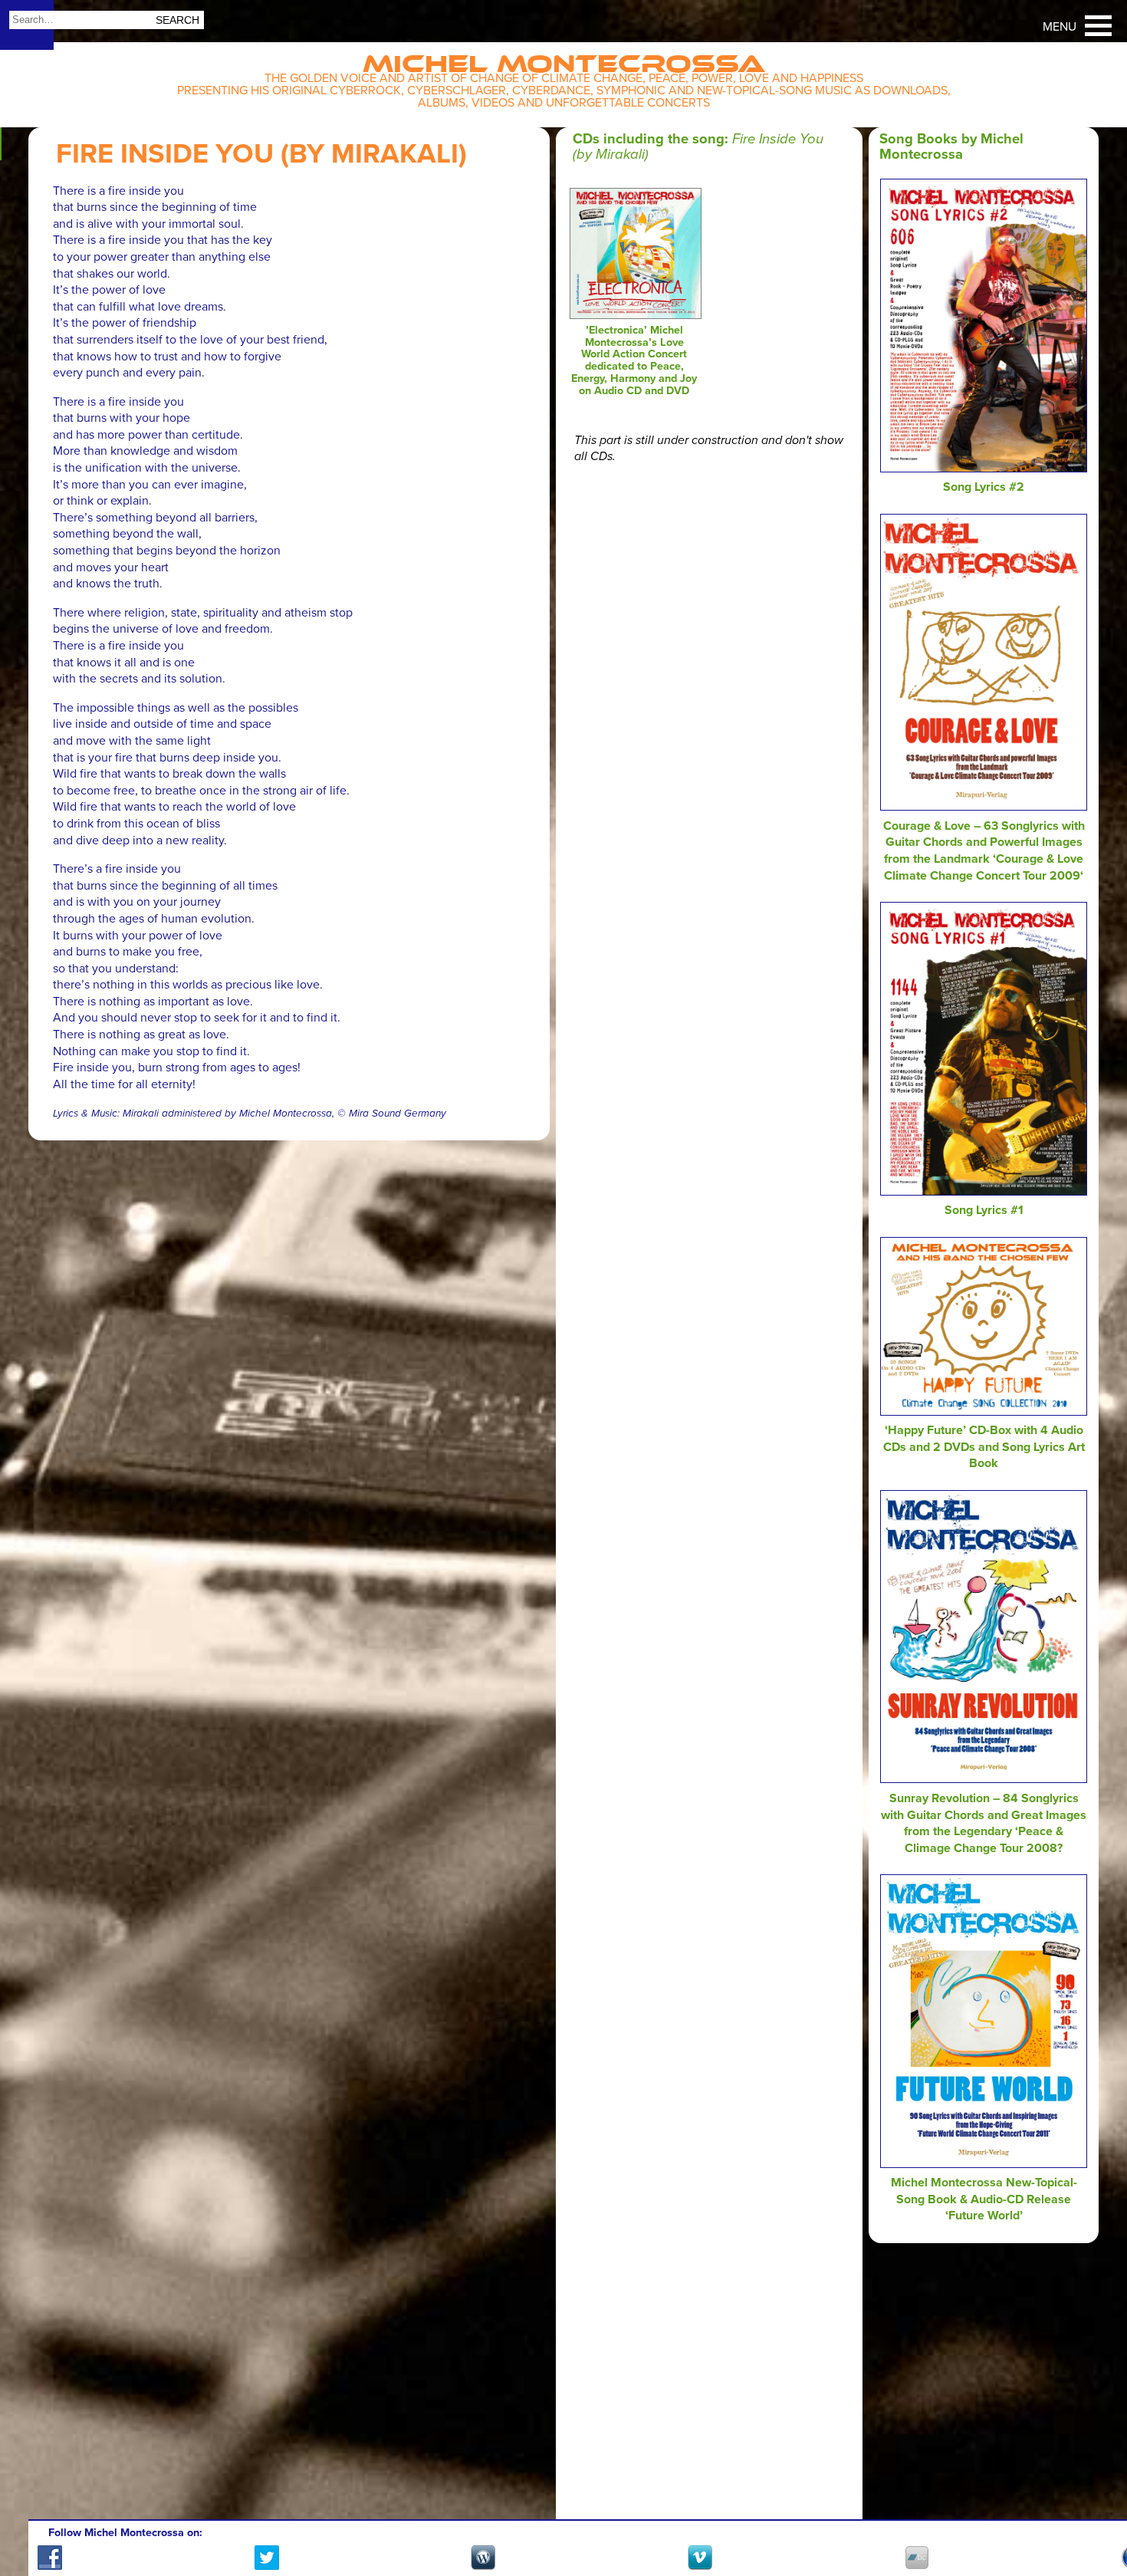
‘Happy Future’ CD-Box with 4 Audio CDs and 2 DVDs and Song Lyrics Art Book (984, 1447)
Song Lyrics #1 (984, 1210)
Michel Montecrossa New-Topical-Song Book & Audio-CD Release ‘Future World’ (984, 2199)
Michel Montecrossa (564, 59)
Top (1097, 2520)
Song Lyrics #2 (984, 487)
